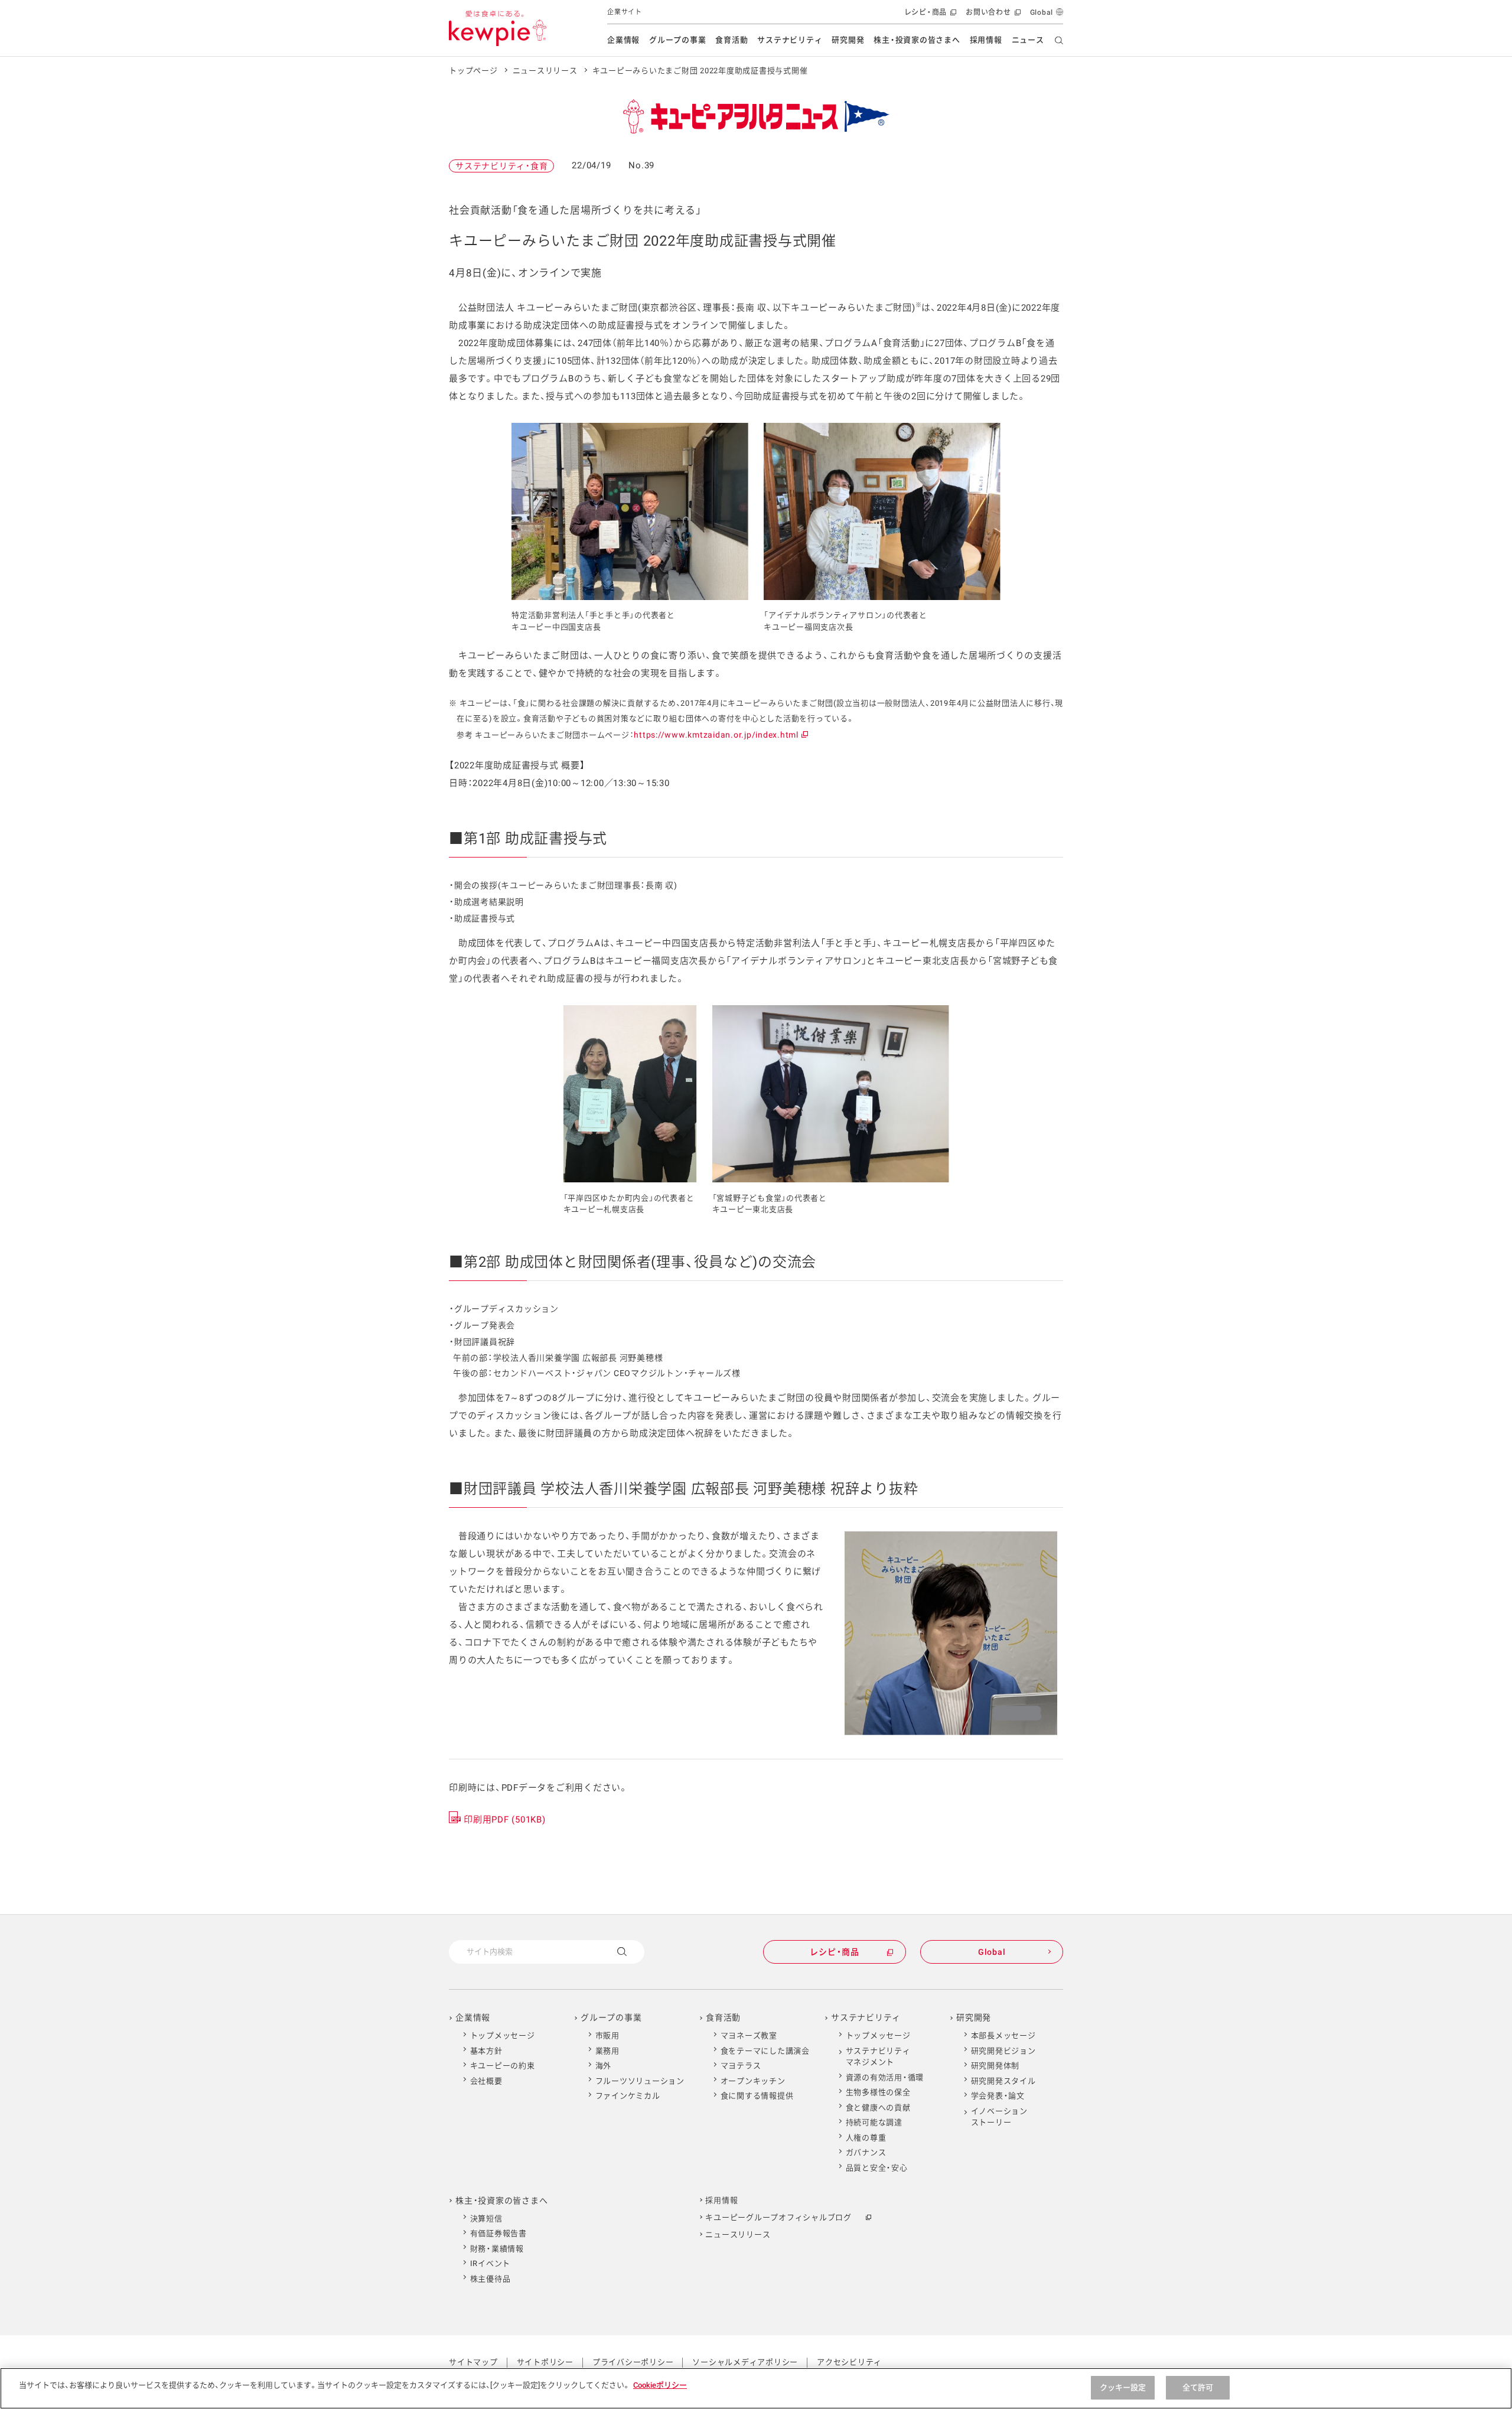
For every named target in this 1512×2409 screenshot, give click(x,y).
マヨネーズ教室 (749, 2035)
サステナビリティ (790, 40)
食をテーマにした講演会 (765, 2051)
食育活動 (731, 40)
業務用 (607, 2051)
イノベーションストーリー (999, 2117)
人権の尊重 (866, 2138)
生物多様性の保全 (878, 2092)
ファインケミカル (628, 2096)
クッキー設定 (1123, 2387)
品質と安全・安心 (877, 2168)
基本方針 (486, 2051)
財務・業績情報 (497, 2249)
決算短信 (486, 2219)
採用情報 (986, 40)
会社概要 (486, 2081)
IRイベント (491, 2263)
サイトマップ (473, 2362)
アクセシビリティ (849, 2362)
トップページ (473, 71)
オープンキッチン (753, 2081)
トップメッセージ (503, 2035)
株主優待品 (491, 2279)
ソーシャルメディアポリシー (745, 2362)
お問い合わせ (992, 16)
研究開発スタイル (1003, 2081)
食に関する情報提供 (757, 2096)
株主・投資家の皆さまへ (917, 40)
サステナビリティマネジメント (878, 2057)
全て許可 (1198, 2387)
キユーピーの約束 (503, 2066)
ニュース (1028, 40)
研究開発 (848, 40)
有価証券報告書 (498, 2233)
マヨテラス (741, 2066)
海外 (604, 2066)
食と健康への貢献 (878, 2108)
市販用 (607, 2035)
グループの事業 (677, 40)
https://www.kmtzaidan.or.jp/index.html (720, 735)
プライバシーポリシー (633, 2362)
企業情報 (623, 40)
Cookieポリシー (660, 2385)
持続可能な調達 (874, 2122)
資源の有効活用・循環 (885, 2077)
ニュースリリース (545, 71)
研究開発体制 (995, 2066)
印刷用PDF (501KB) (505, 1820)
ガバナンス (866, 2152)
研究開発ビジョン (1003, 2051)
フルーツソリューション (640, 2081)
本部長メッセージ (1003, 2035)
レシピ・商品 (929, 16)
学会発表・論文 (998, 2096)
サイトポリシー (545, 2362)
